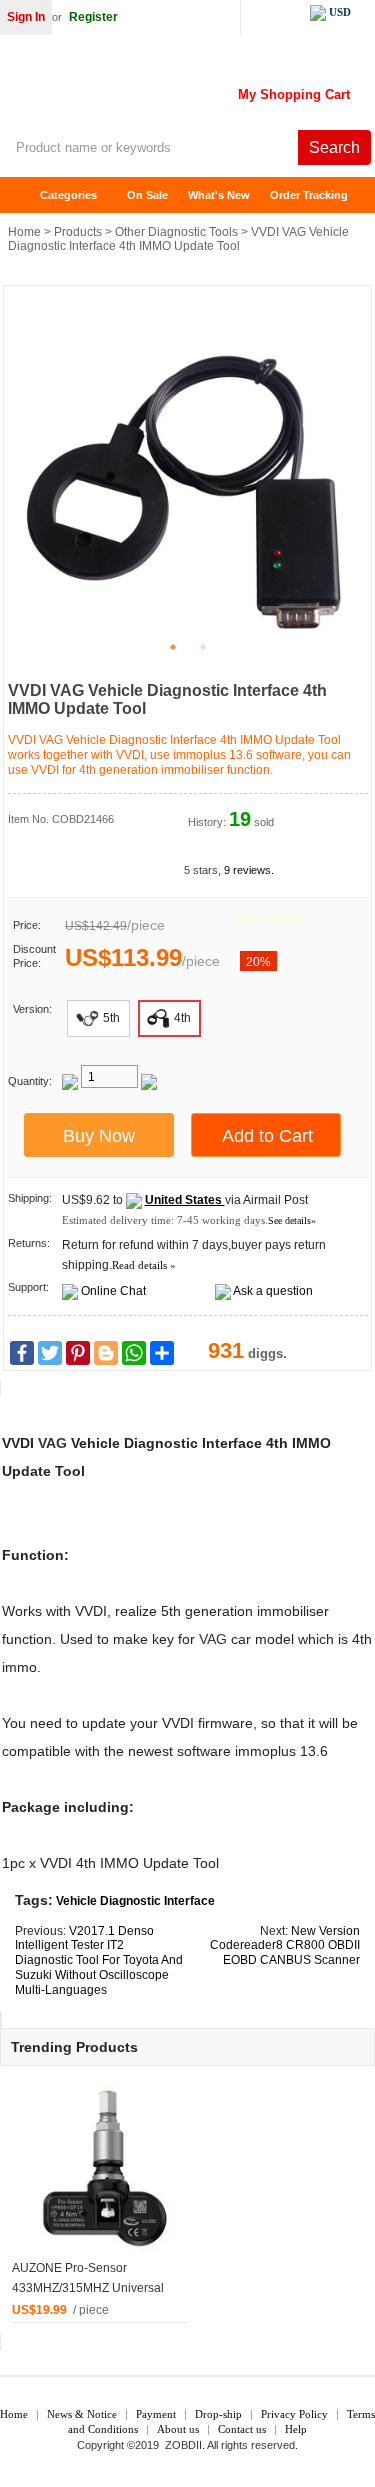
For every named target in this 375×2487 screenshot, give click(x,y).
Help (296, 2429)
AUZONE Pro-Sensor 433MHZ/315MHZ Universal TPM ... (88, 2288)
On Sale (147, 195)
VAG (52, 1443)
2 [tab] (203, 647)
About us (178, 2429)
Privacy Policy (294, 2414)
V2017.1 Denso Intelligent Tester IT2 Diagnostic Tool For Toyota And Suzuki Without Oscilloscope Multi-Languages (99, 1961)
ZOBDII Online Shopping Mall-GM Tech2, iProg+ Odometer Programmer (160, 90)
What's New (219, 195)
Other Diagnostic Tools (176, 232)
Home (25, 195)
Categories (68, 195)
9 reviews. (249, 870)
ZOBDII (183, 2445)
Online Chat (113, 1291)
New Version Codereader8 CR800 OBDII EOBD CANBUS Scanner (285, 1946)
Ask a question (273, 1291)
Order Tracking (309, 195)
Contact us (242, 2429)
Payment (156, 2414)
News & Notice (82, 2414)
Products (78, 232)
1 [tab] (173, 647)
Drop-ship (218, 2414)
